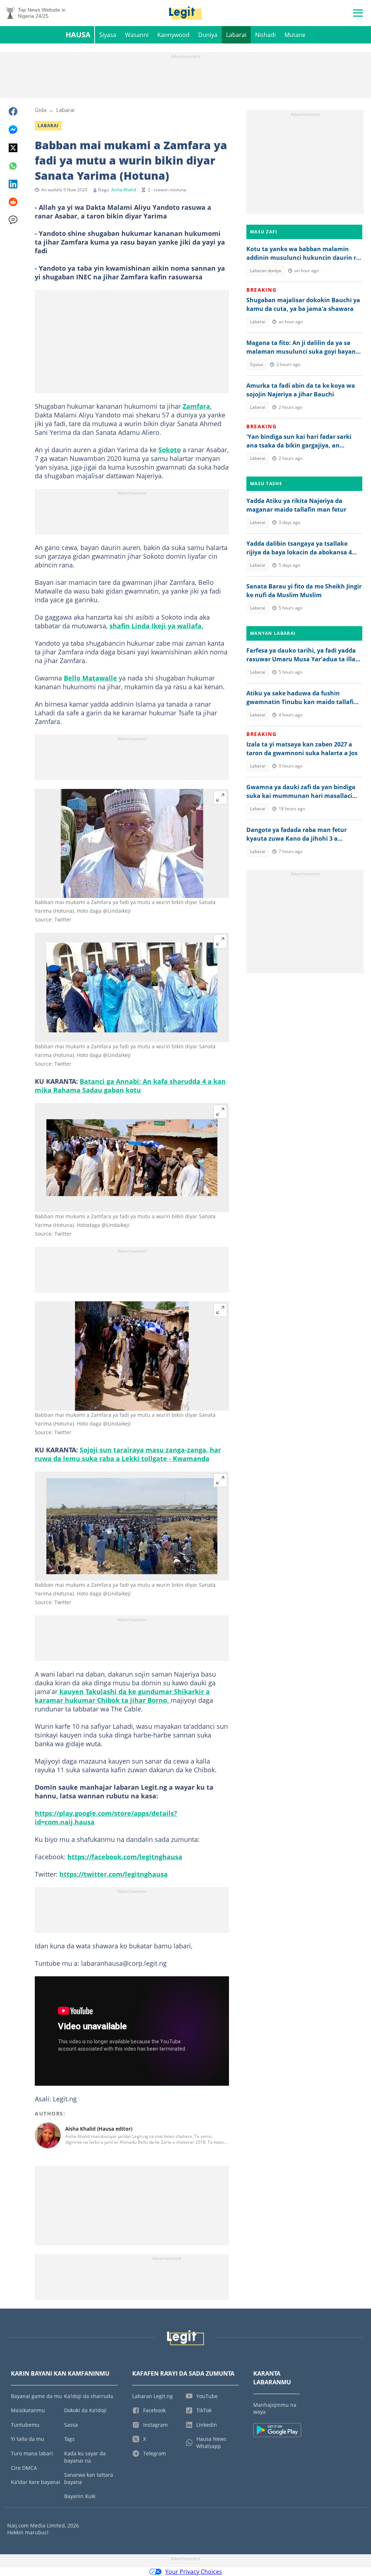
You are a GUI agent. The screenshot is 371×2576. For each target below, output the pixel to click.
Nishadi (265, 35)
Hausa (78, 35)
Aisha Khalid (124, 190)
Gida (41, 110)
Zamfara (196, 406)
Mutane (295, 35)
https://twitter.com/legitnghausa (114, 1874)
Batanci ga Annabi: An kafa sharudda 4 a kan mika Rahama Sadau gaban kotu (130, 1086)
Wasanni (137, 35)
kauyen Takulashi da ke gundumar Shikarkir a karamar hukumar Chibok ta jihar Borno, (122, 1696)
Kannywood (173, 35)
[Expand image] (220, 798)
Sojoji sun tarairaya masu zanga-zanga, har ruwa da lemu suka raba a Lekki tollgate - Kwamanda (128, 1454)
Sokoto (170, 450)
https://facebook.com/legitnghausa (125, 1857)
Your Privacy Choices (194, 2572)
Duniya (208, 35)
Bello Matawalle (90, 678)
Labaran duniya (266, 270)
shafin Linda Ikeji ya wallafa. (156, 626)
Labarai (236, 35)
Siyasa (108, 35)
